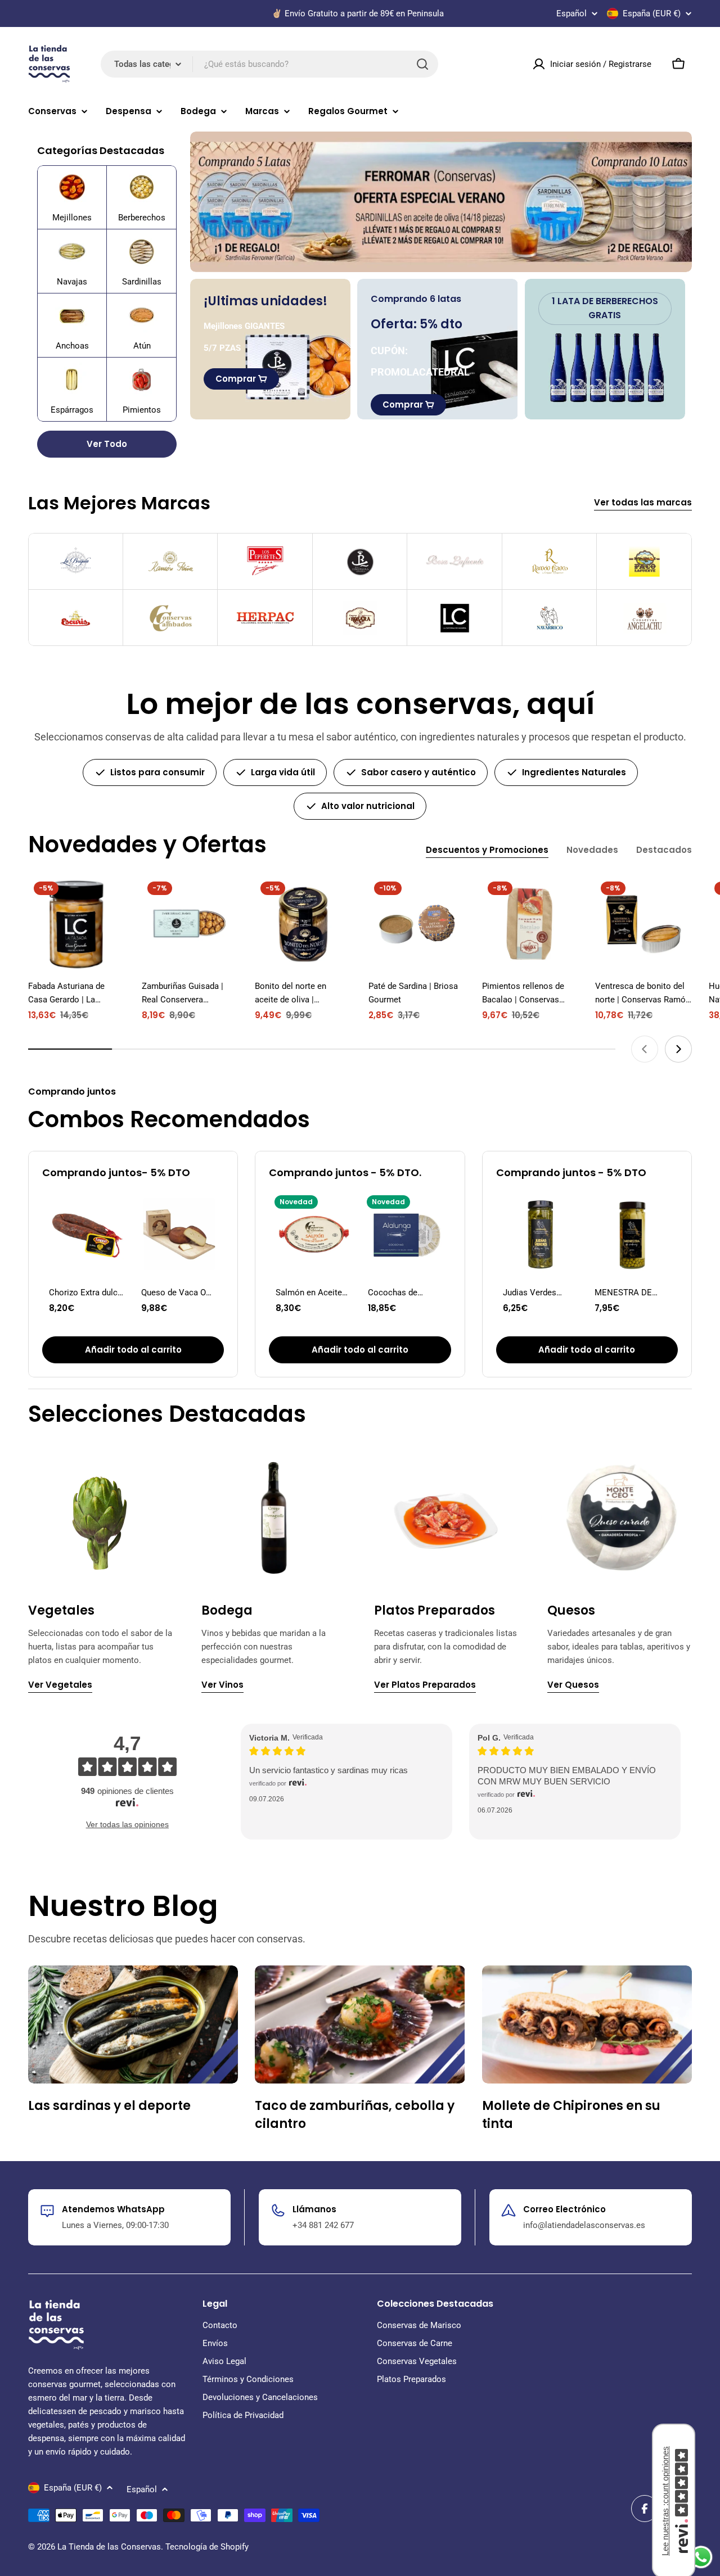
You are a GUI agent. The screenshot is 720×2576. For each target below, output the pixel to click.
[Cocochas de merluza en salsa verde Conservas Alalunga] (406, 1235)
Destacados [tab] (664, 850)
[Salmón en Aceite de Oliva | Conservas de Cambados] (314, 1235)
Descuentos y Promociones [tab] (487, 850)
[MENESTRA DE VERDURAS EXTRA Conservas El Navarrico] (633, 1235)
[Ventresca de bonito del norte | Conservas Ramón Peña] (643, 924)
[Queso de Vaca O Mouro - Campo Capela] (179, 1235)
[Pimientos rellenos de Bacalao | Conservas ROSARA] (530, 924)
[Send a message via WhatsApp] (701, 2557)
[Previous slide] (645, 1049)
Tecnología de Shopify (207, 2547)
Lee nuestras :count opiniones (665, 2501)
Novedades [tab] (592, 850)
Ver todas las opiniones (127, 1824)
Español (571, 14)
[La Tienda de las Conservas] (441, 202)
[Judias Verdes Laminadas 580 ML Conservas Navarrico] (541, 1235)
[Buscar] (422, 64)
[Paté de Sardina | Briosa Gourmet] (417, 924)
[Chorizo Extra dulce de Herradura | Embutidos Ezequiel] (87, 1235)
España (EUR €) (652, 13)
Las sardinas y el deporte (109, 2106)
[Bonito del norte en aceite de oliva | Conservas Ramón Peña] (303, 924)
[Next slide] (678, 1049)
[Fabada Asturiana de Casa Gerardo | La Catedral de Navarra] (76, 924)
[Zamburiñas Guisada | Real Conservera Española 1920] (190, 924)
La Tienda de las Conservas (109, 2547)
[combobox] (269, 64)
